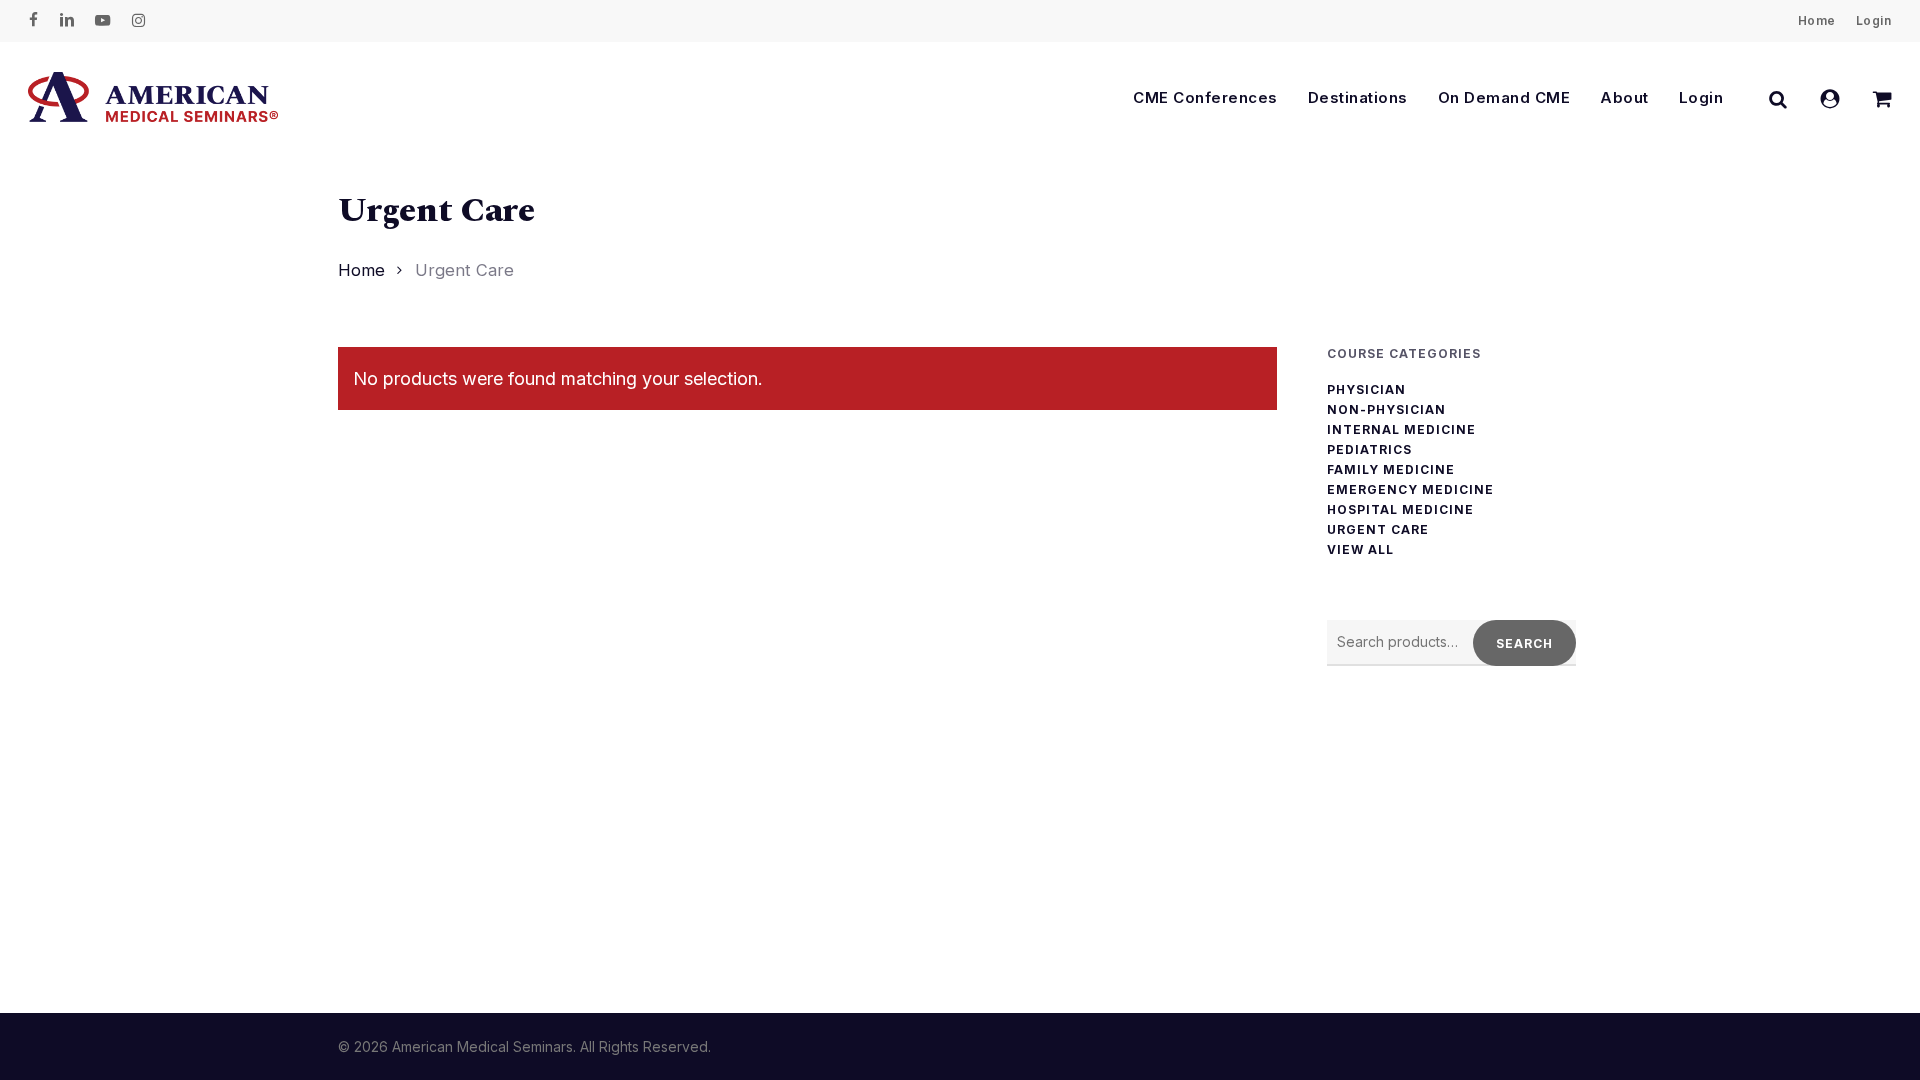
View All (1360, 550)
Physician (1366, 390)
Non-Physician (1386, 410)
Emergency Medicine (1410, 490)
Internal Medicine (1401, 430)
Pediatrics (1369, 450)
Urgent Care (1378, 530)
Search (1524, 643)
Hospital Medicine (1400, 510)
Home (361, 270)
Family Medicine (1391, 470)
